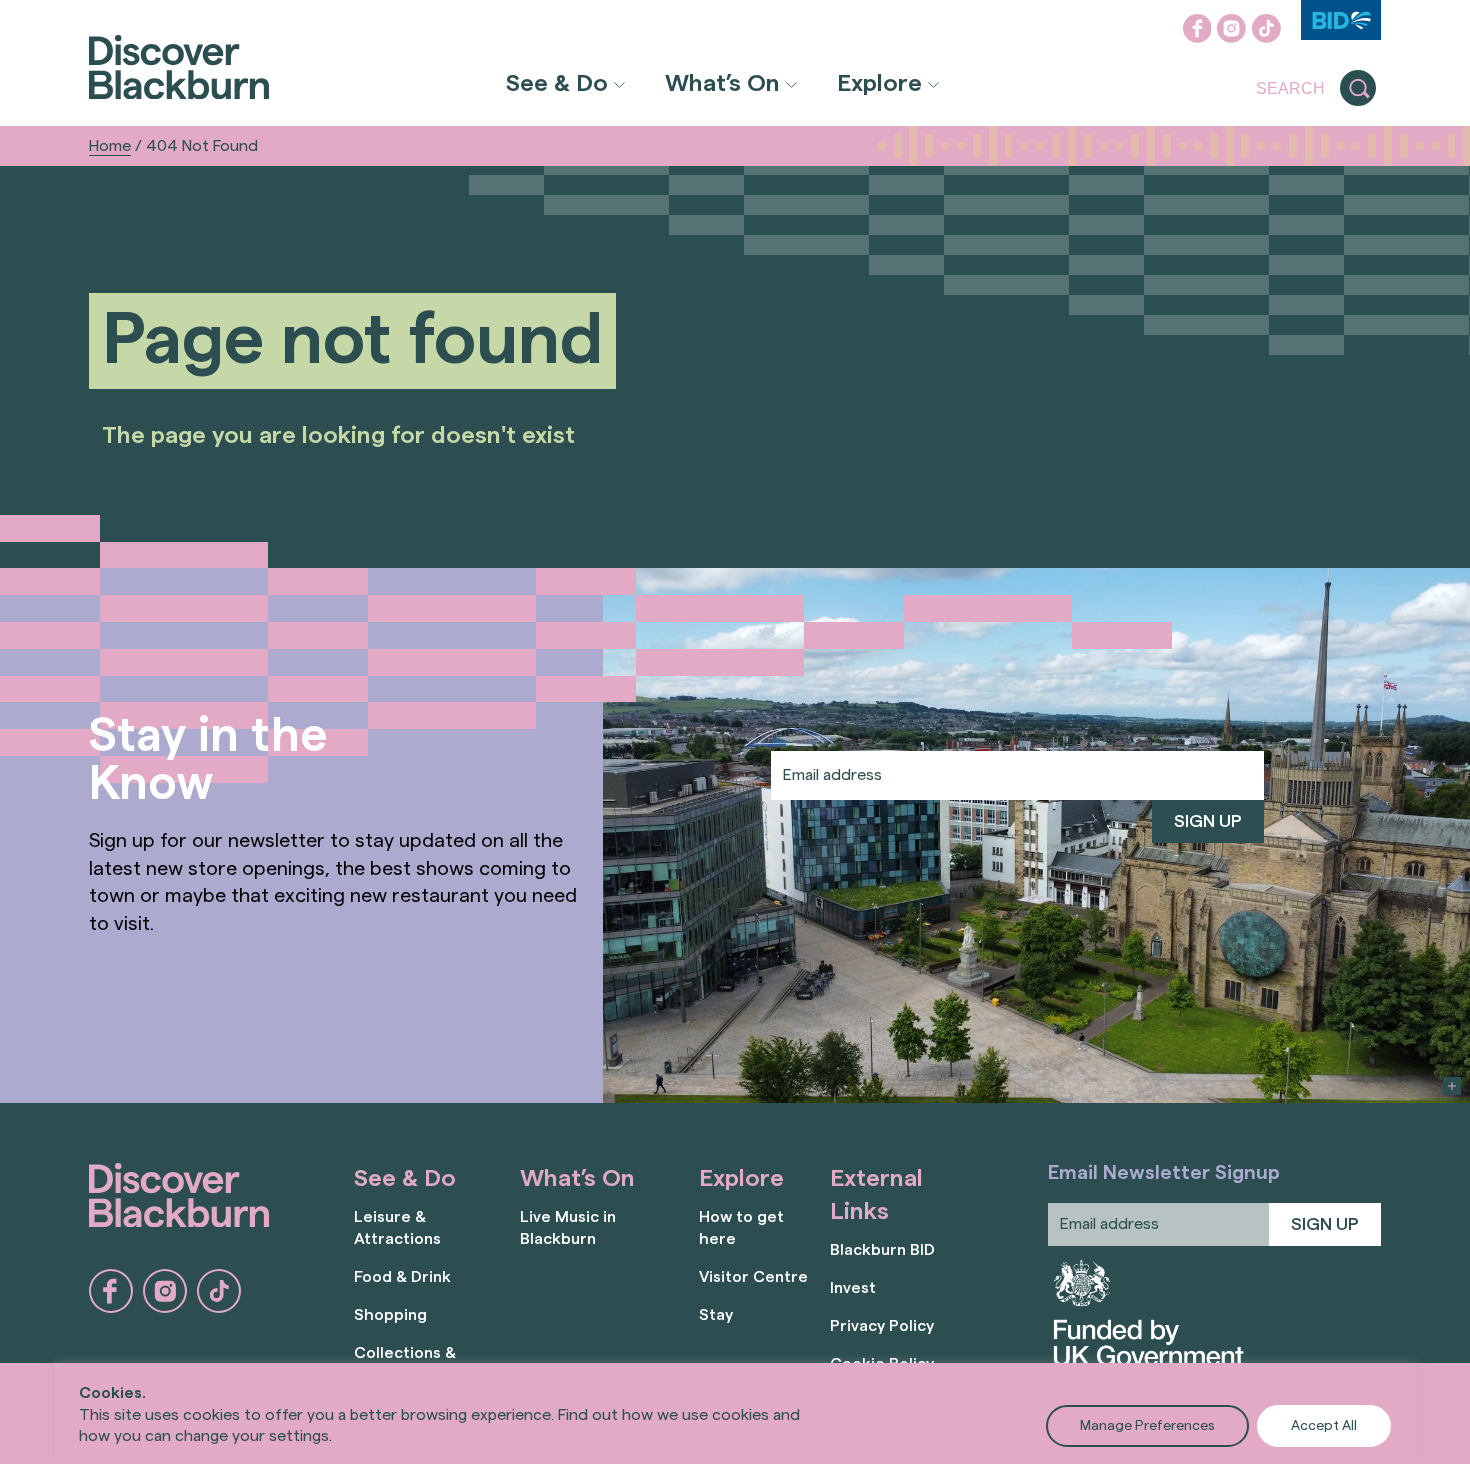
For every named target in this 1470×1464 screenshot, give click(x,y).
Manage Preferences (1147, 1426)
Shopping (390, 1315)
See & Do (557, 84)
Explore (879, 84)
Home (110, 146)
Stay (716, 1315)
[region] (735, 1413)
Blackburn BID (882, 1250)
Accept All (1324, 1426)
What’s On (722, 84)
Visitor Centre (753, 1277)
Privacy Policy (882, 1326)
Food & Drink (402, 1277)
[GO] (1358, 89)
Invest (853, 1288)
